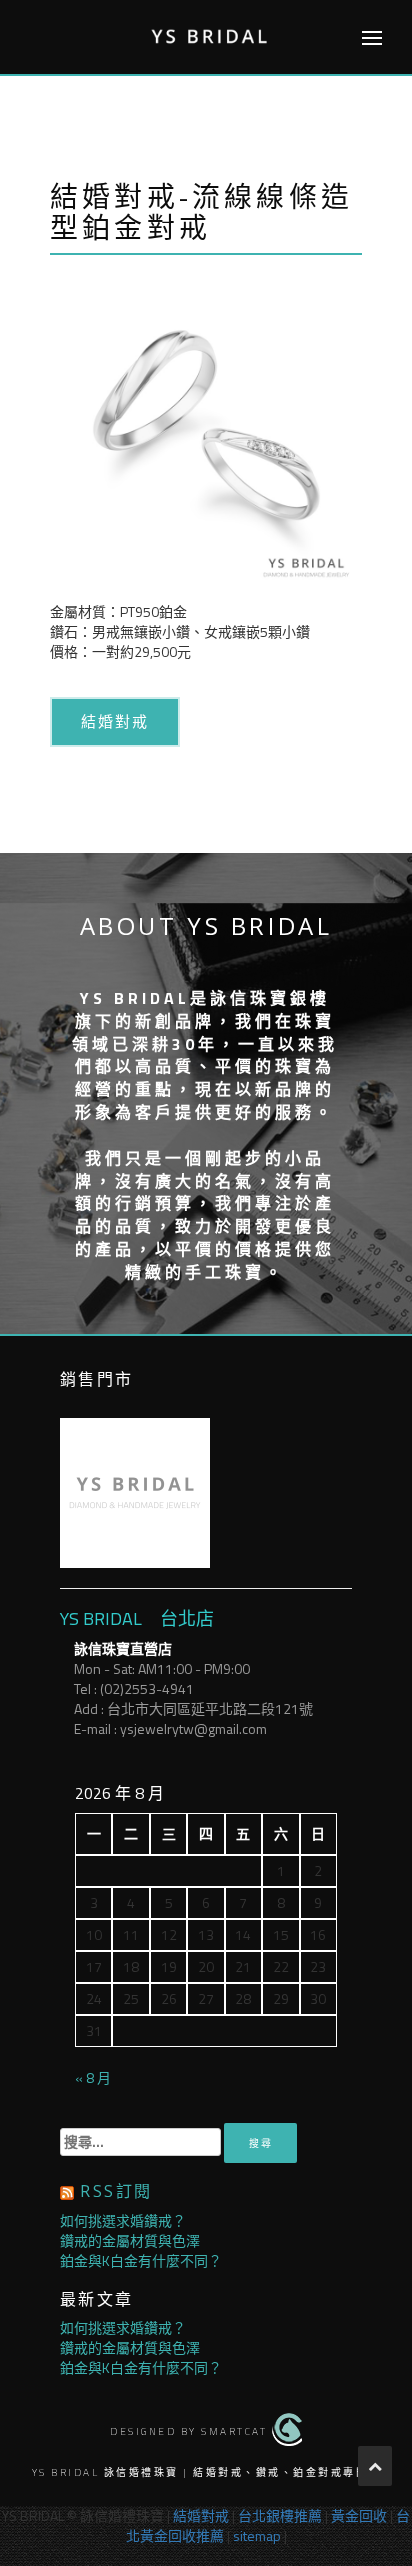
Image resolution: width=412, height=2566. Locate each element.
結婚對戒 (115, 721)
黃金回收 (359, 2515)
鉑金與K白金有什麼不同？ (141, 2260)
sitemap (257, 2535)
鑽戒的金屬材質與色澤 (130, 2240)
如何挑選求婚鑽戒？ (123, 2220)
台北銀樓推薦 (280, 2515)
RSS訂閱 (116, 2191)
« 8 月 (93, 2077)
